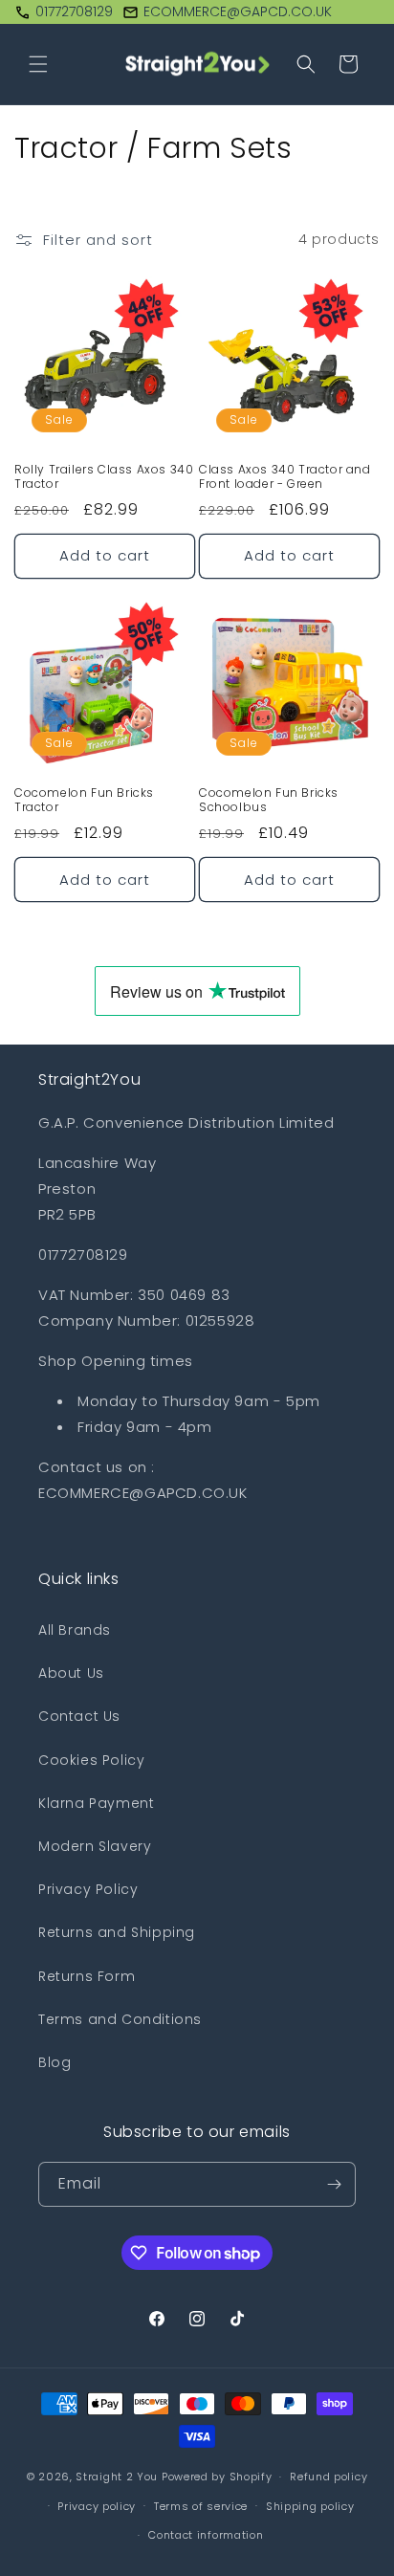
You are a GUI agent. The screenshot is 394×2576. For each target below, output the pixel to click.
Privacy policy (97, 2506)
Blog (55, 2062)
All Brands (75, 1630)
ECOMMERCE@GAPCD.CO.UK (238, 11)
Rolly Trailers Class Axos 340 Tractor (104, 477)
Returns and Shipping (117, 1932)
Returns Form (87, 1976)
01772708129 (74, 11)
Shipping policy (310, 2506)
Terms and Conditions (120, 2019)
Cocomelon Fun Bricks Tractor (84, 800)
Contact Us (79, 1716)
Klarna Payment (96, 1803)
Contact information (206, 2535)
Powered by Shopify (217, 2477)
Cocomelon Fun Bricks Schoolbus (269, 800)
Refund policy (328, 2477)
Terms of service (201, 2506)
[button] (38, 64)
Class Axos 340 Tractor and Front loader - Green (285, 477)
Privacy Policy (88, 1889)
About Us (71, 1673)
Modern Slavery (95, 1846)
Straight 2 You (117, 2477)
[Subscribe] (334, 2184)
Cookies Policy (91, 1760)
